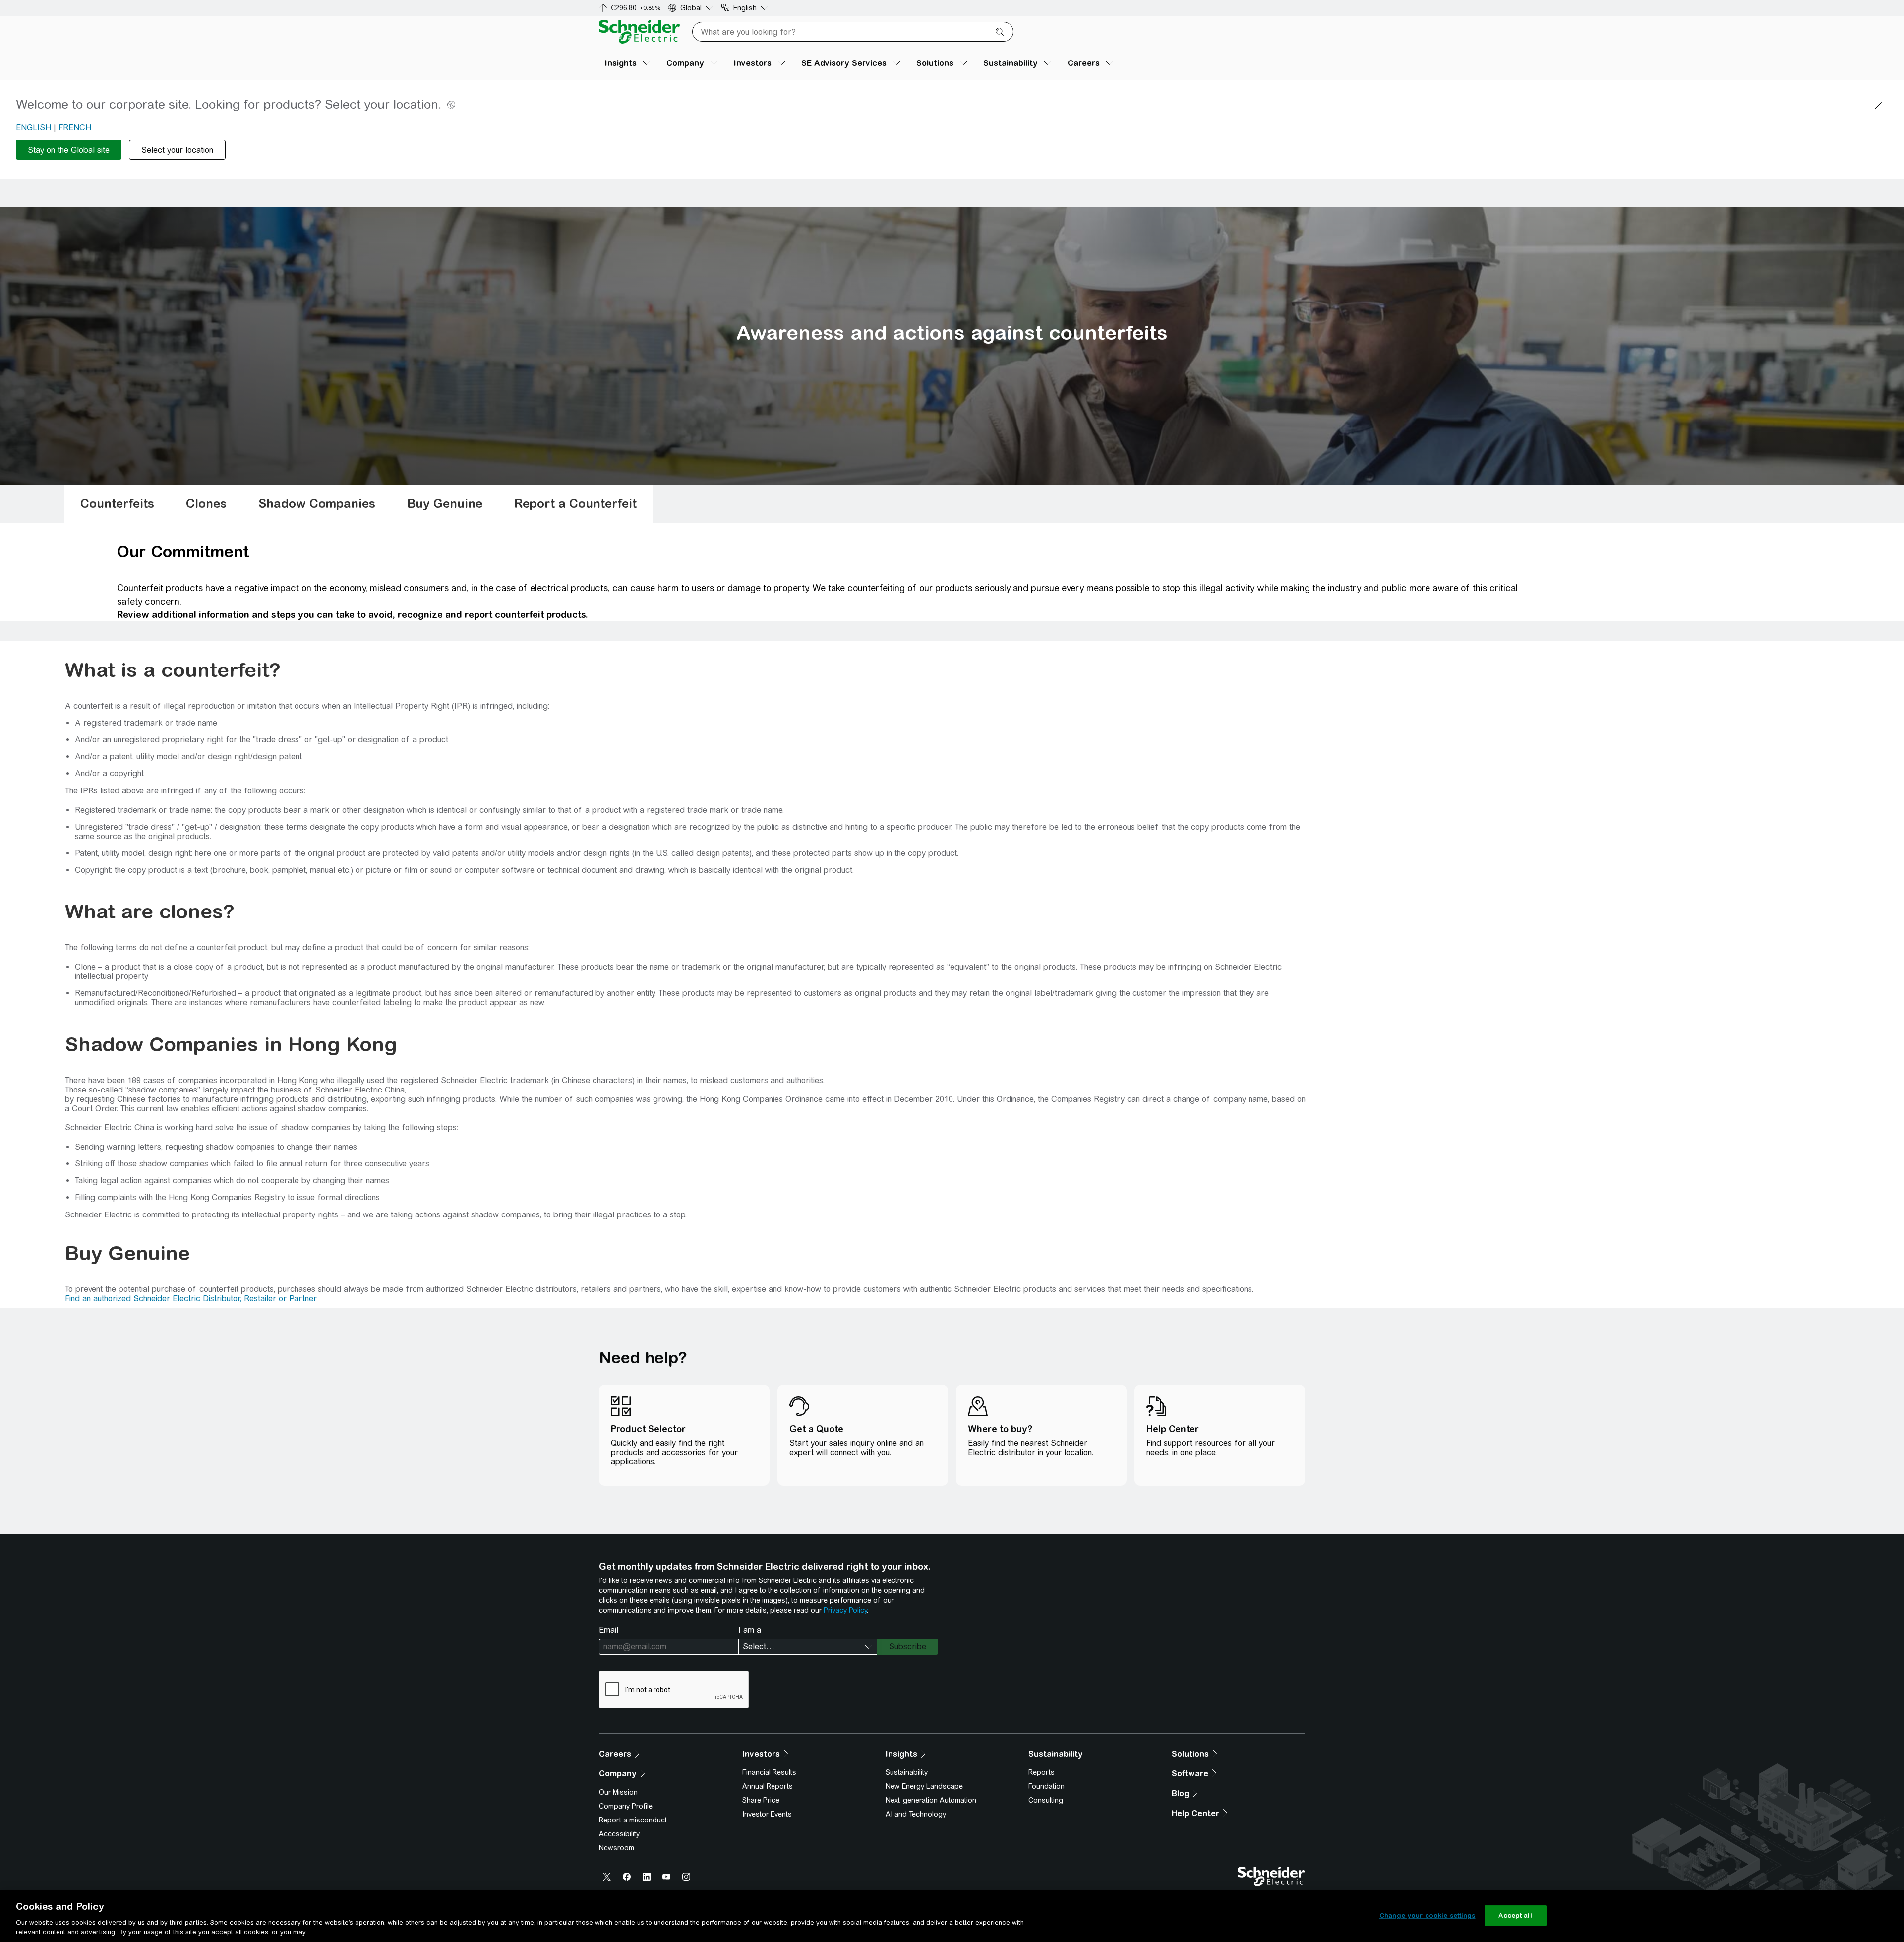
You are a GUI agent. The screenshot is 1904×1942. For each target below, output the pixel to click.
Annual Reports (768, 1786)
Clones (206, 503)
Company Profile (626, 1806)
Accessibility (619, 1834)
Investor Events (767, 1814)
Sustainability (907, 1772)
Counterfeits (117, 503)
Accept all (1515, 1915)
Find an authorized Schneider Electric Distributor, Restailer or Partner (191, 1299)
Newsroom (617, 1848)
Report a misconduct (633, 1820)
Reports (1041, 1772)
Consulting (1046, 1800)
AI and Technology (916, 1814)
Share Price (761, 1800)
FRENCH (75, 128)
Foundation (1046, 1786)
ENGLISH (33, 128)
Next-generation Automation (931, 1800)
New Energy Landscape (924, 1786)
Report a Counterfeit (575, 503)
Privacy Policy (845, 1610)
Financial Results (769, 1772)
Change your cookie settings (1428, 1915)
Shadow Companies (317, 503)
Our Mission (618, 1792)
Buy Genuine (445, 503)
